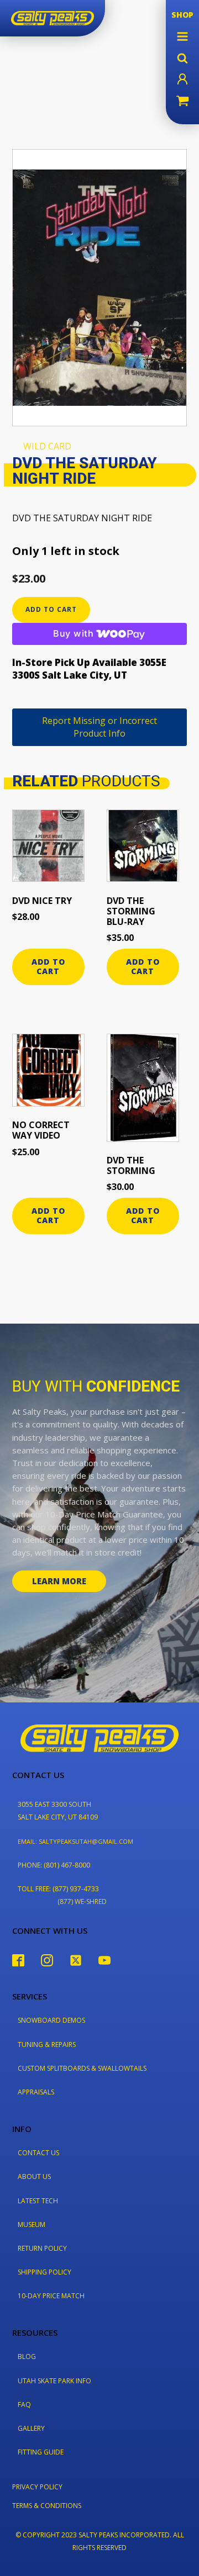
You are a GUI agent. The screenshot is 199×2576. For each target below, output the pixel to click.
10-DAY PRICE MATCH (51, 2296)
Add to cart (51, 609)
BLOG (27, 2357)
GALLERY (31, 2428)
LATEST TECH (38, 2201)
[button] (182, 36)
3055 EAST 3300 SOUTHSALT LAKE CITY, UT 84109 (58, 1811)
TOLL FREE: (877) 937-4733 (58, 1889)
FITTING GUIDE (41, 2452)
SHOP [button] (182, 15)
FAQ (24, 2405)
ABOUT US (34, 2176)
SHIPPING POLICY (44, 2272)
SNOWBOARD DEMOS (51, 2020)
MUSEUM (32, 2225)
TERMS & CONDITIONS (47, 2506)
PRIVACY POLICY (37, 2487)
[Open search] (182, 58)
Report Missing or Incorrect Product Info (99, 727)
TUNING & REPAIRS (47, 2045)
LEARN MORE (59, 1581)
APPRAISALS (36, 2092)
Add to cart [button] (48, 966)
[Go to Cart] (182, 102)
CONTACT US (38, 2153)
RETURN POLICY (42, 2248)
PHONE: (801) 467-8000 (54, 1865)
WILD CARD (47, 446)
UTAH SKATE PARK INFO (54, 2381)
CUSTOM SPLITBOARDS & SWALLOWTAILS (82, 2068)
